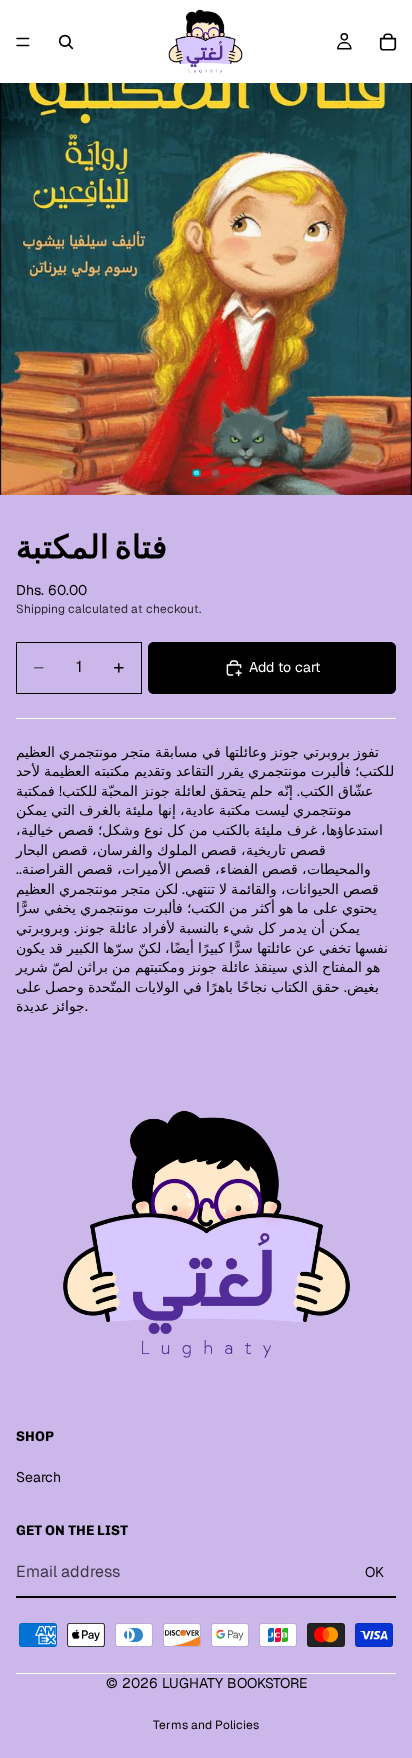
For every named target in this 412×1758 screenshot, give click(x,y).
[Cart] (388, 42)
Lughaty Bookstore (234, 1683)
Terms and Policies (206, 1725)
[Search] (66, 42)
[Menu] (23, 42)
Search (38, 1477)
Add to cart (284, 667)
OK (374, 1572)
